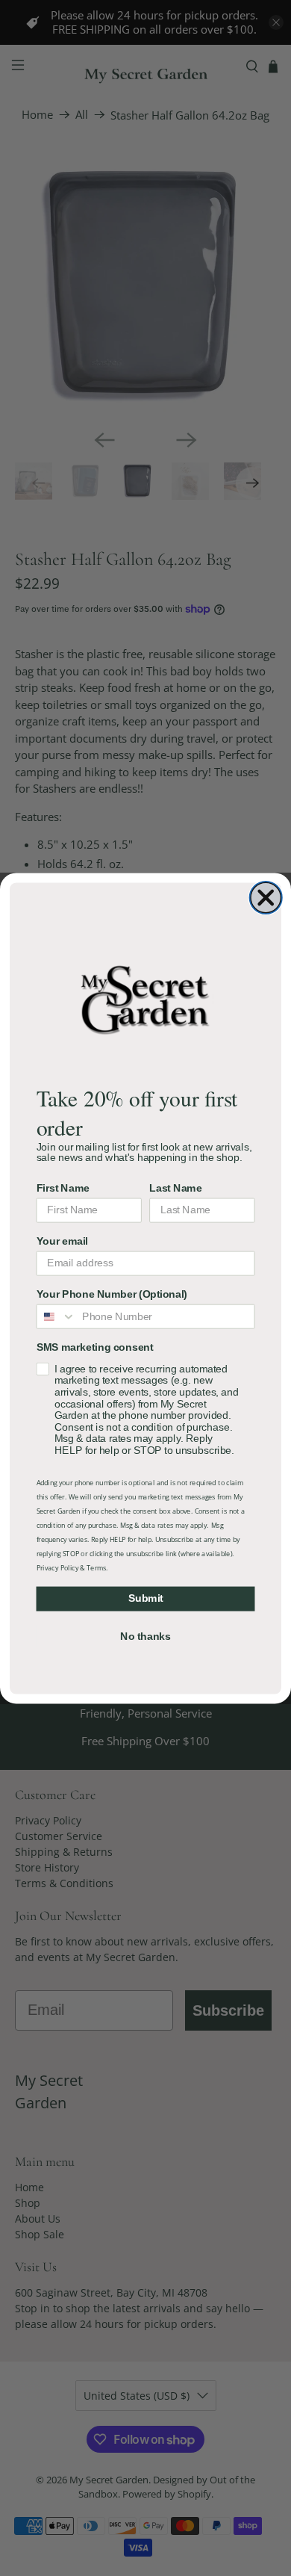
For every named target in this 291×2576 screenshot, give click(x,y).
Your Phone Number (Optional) (112, 1294)
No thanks (145, 1636)
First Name (63, 1188)
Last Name (175, 1188)
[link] (145, 999)
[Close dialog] (266, 897)
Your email (62, 1241)
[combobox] (56, 1316)
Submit (146, 1598)
